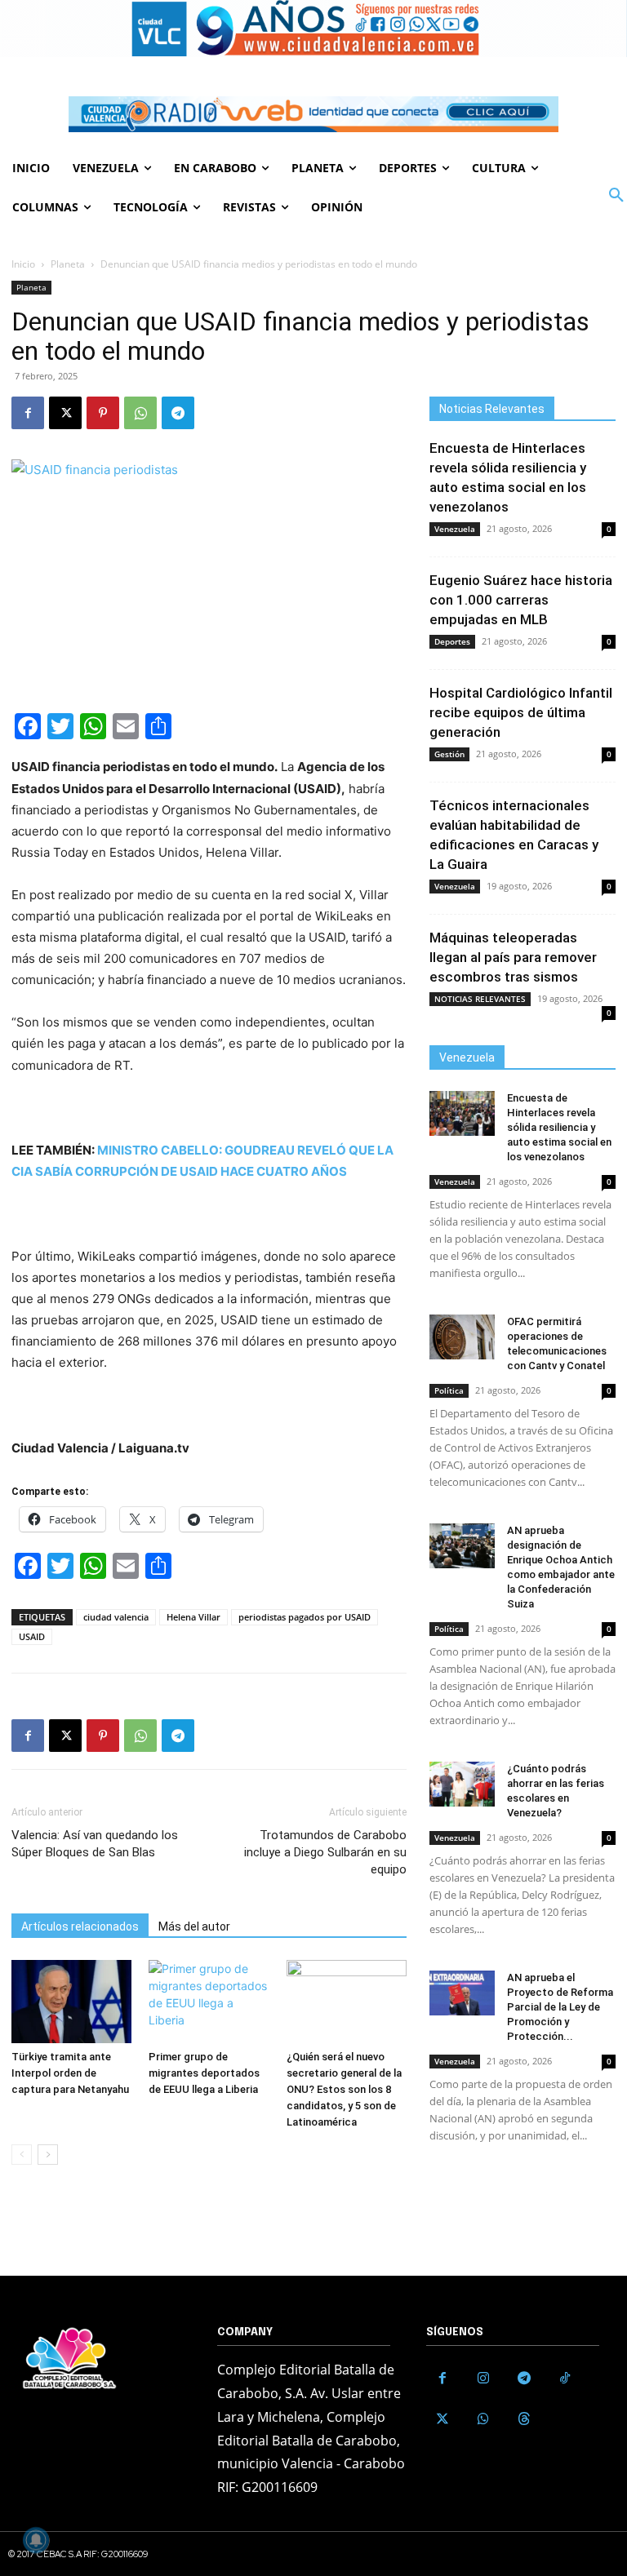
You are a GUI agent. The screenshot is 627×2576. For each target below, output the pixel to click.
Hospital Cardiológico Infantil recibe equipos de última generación (521, 712)
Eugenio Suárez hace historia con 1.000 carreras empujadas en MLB (521, 600)
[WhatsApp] (140, 413)
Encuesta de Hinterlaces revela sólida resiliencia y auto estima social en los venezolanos (559, 1127)
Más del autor (194, 1926)
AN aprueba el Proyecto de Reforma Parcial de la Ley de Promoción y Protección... (560, 2007)
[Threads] (524, 2419)
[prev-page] (22, 2155)
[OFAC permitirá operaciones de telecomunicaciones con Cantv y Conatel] (462, 1337)
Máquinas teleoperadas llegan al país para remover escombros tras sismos (513, 957)
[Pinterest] (103, 413)
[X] (65, 413)
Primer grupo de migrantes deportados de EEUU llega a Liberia (204, 2073)
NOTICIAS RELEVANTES (480, 999)
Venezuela (455, 529)
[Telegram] (178, 413)
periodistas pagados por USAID (305, 1617)
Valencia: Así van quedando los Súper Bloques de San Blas (95, 1844)
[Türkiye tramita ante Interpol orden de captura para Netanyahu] (71, 2001)
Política (449, 1390)
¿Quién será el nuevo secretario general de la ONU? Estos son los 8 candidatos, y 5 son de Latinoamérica (344, 2089)
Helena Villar (193, 1617)
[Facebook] (28, 413)
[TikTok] (565, 2379)
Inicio (23, 264)
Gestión (449, 754)
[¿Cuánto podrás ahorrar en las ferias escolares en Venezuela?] (462, 1784)
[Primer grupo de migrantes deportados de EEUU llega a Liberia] (209, 2001)
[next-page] (48, 2155)
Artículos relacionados (80, 1926)
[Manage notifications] (36, 2540)
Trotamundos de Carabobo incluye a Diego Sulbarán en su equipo (325, 1852)
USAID (32, 1636)
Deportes (452, 641)
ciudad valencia (116, 1617)
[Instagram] (483, 2379)
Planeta (68, 264)
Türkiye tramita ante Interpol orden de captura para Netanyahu (70, 2073)
